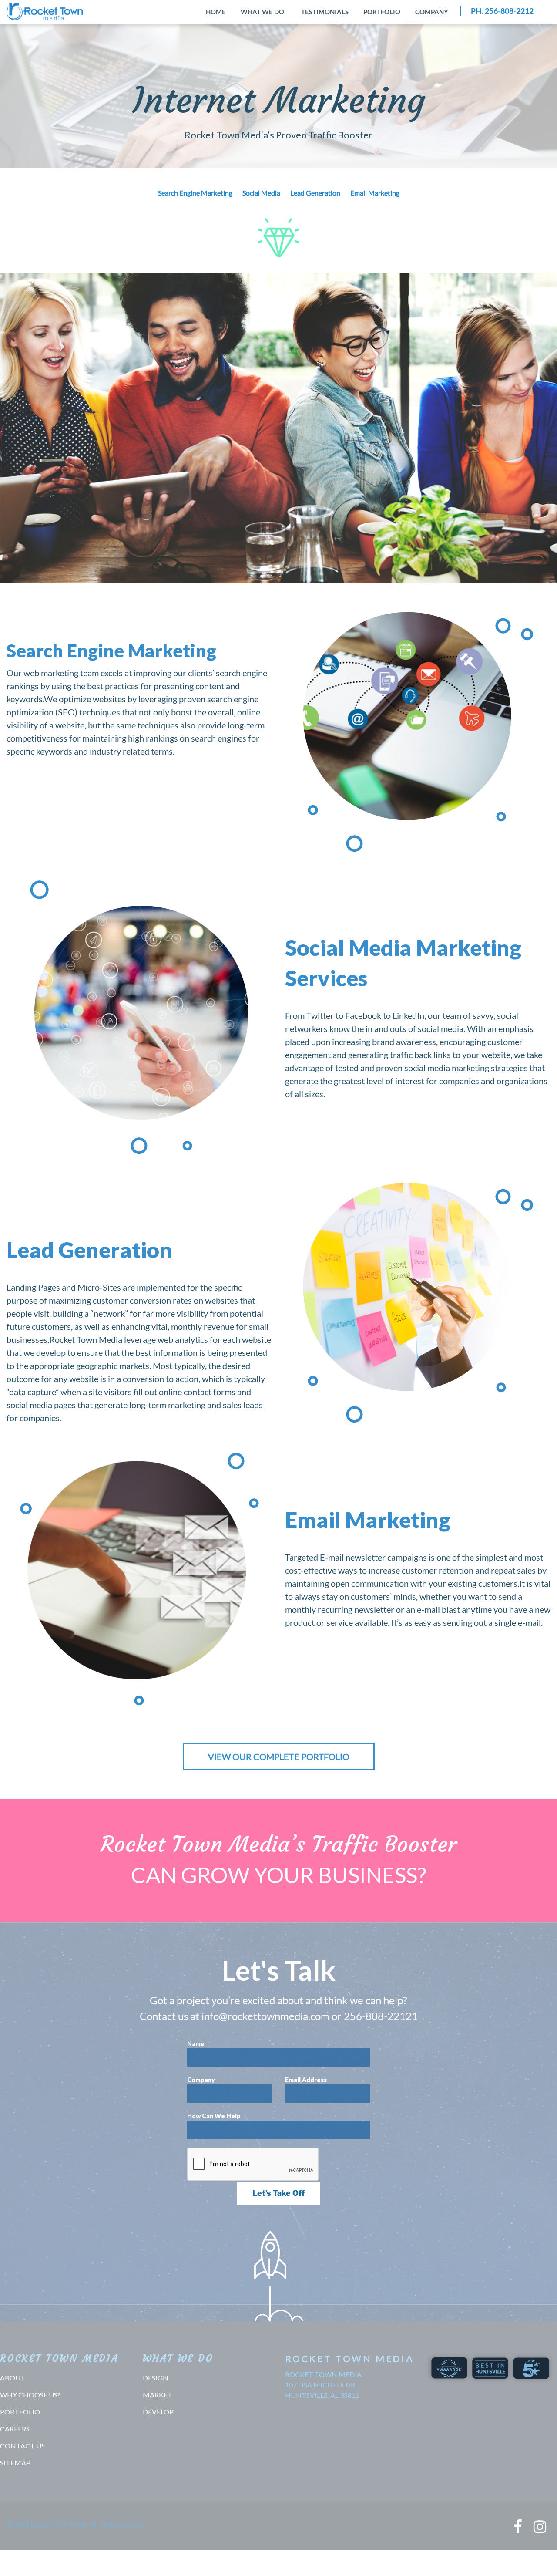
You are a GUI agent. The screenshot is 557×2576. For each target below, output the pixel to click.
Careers (15, 2429)
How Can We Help (214, 2116)
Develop (158, 2412)
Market (158, 2395)
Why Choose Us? (30, 2395)
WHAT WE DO (262, 12)
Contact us (22, 2446)
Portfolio (382, 12)
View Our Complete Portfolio (279, 1757)
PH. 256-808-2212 (502, 11)
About (13, 2378)
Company (432, 12)
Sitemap (15, 2463)
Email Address (306, 2080)
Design (156, 2378)
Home (216, 12)
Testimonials (325, 12)
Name (196, 2044)
